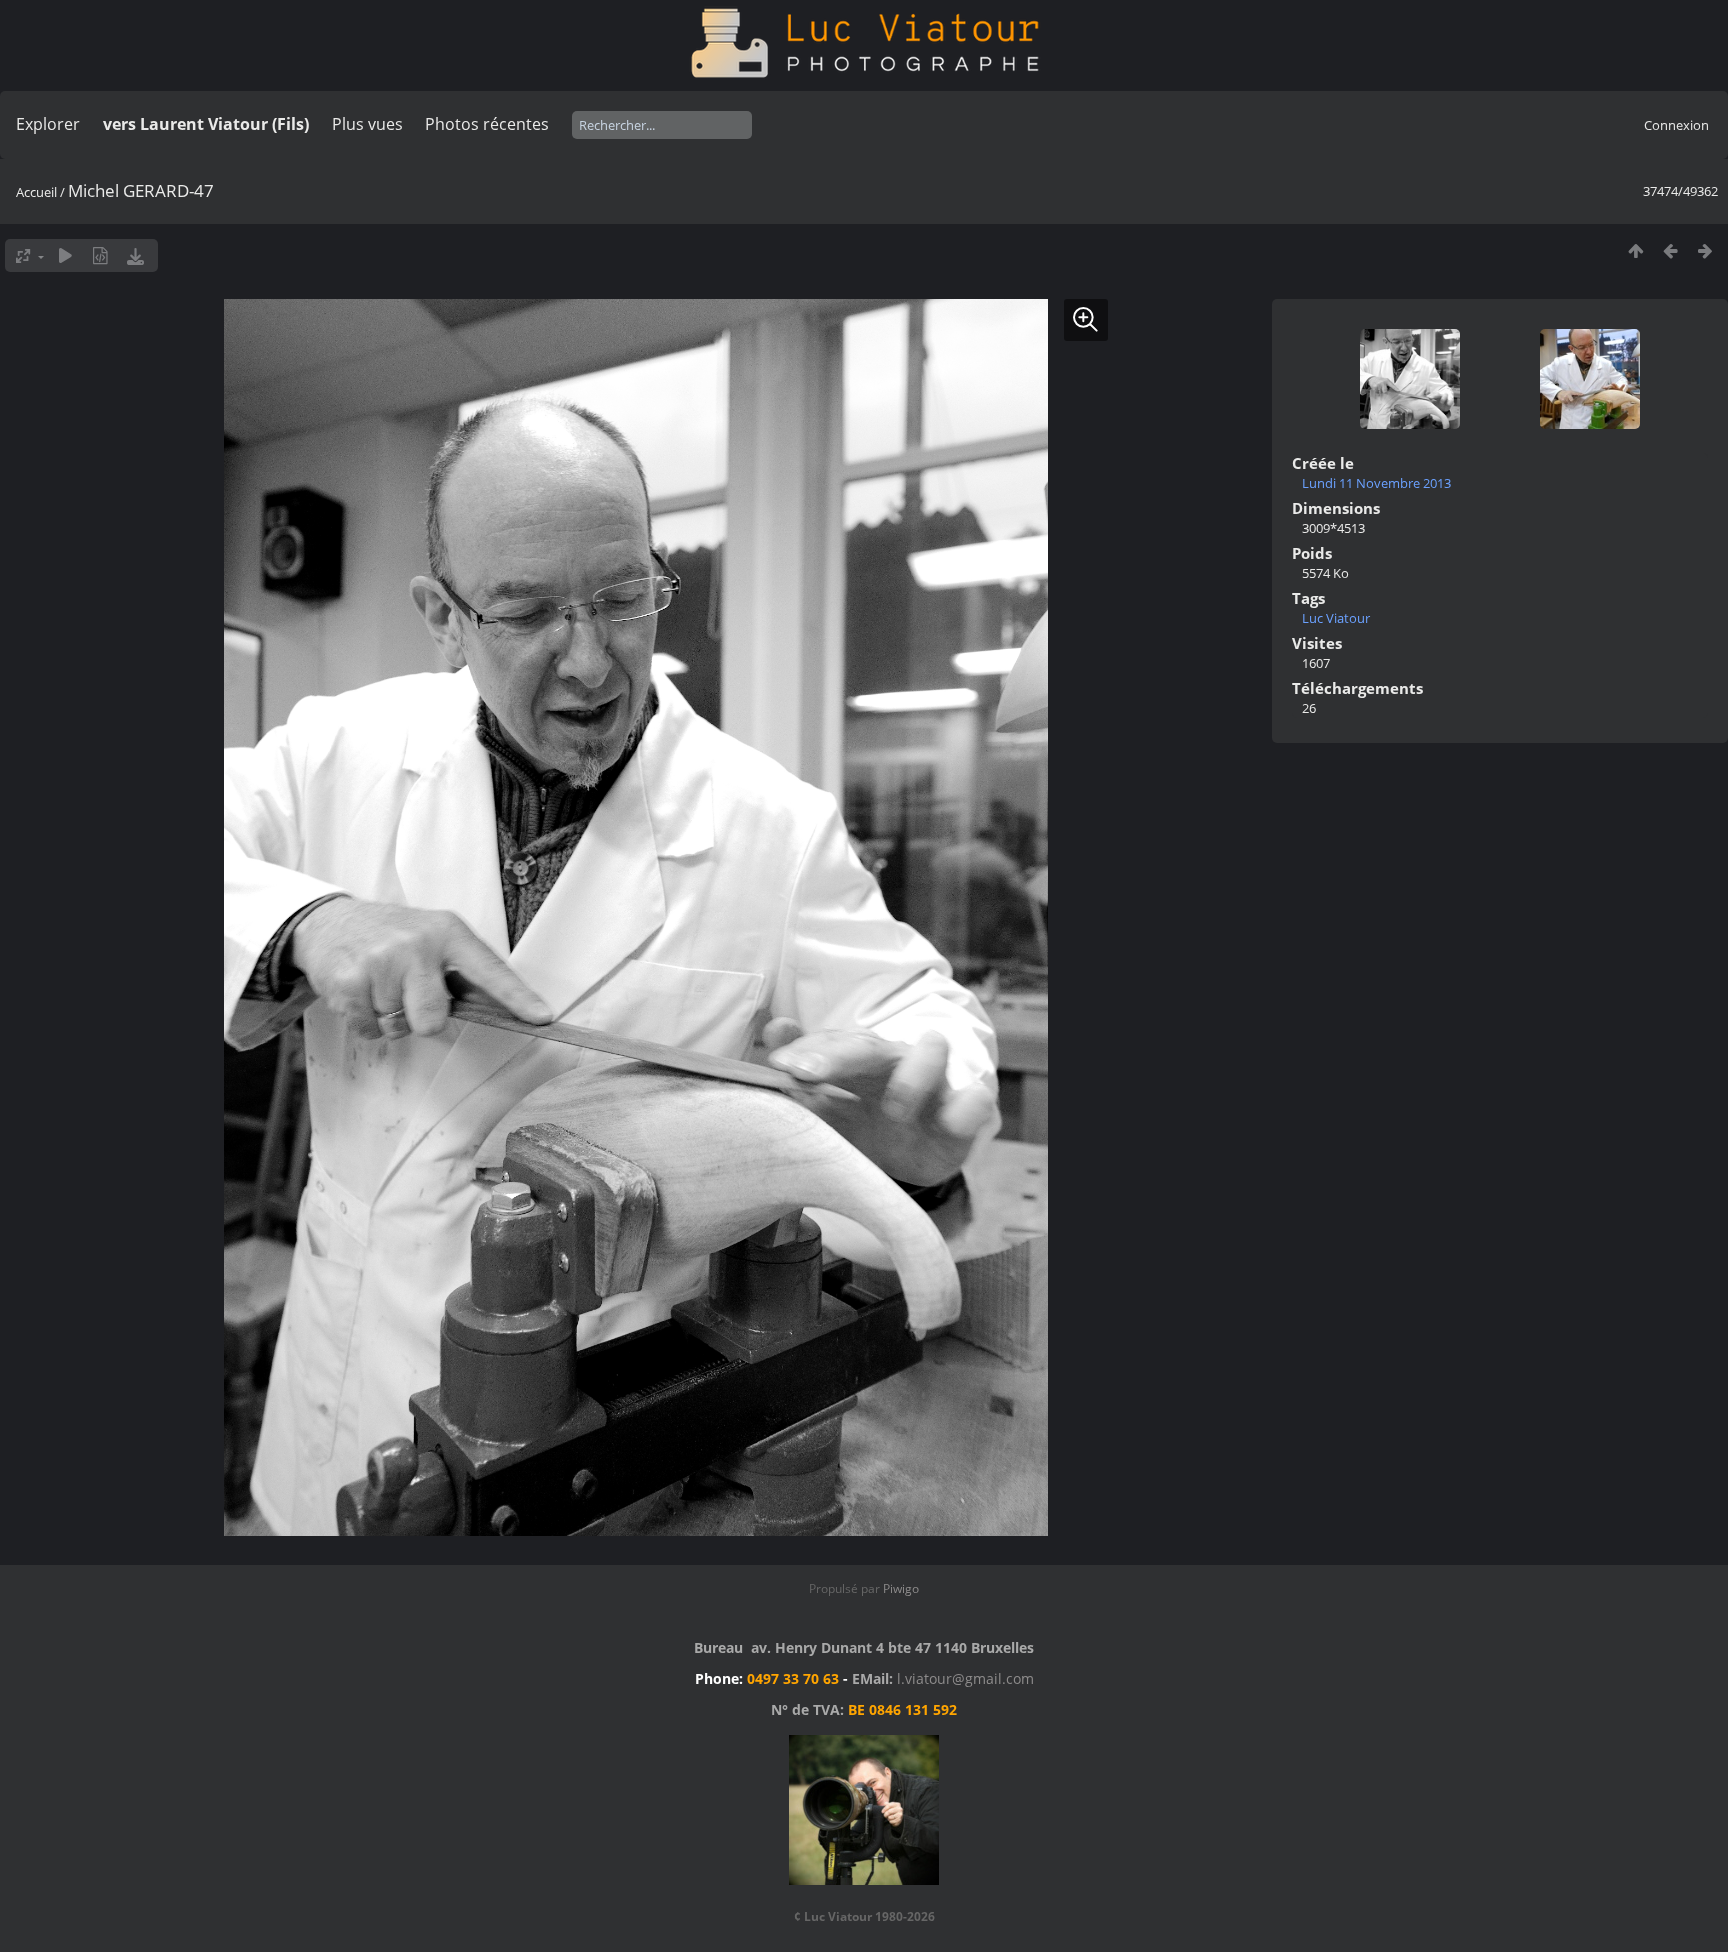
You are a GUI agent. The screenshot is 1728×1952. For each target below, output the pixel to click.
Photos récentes (487, 124)
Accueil (36, 192)
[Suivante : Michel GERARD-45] (1705, 250)
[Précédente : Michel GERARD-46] (1670, 250)
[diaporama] (65, 255)
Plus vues (367, 124)
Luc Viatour (1336, 618)
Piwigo (901, 1588)
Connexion (1676, 125)
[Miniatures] (1635, 250)
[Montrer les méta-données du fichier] (100, 255)
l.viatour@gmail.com (965, 1678)
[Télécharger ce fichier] (135, 255)
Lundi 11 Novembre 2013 (1376, 483)
